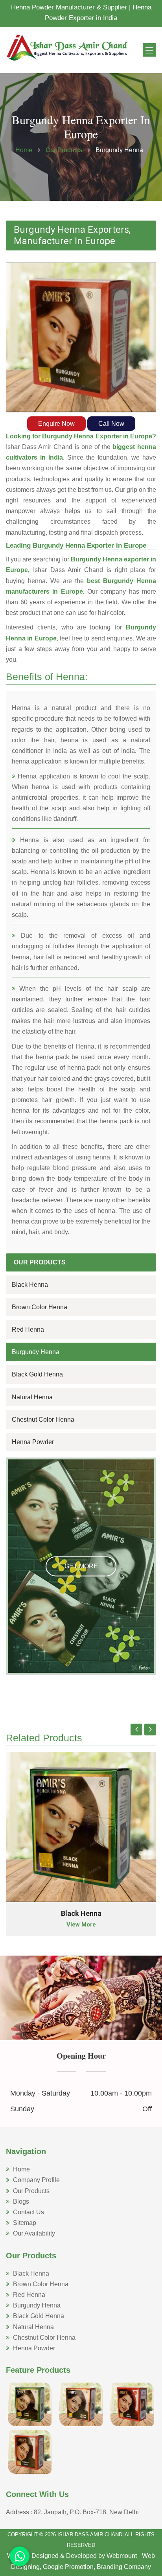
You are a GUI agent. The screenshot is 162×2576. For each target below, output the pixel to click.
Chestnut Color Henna (43, 1420)
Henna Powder (33, 1442)
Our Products (65, 150)
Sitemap (25, 2223)
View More (81, 1925)
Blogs (21, 2202)
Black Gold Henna (37, 1374)
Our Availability (34, 2233)
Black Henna (30, 1285)
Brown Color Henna (40, 1307)
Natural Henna (32, 1397)
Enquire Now (56, 424)
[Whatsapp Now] (20, 2556)
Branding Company (124, 2567)
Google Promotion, (69, 2567)
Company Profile (36, 2180)
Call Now (111, 424)
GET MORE (81, 1566)
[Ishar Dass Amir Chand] (67, 47)
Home (24, 150)
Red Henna (28, 1329)
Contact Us (29, 2212)
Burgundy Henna (36, 1352)
